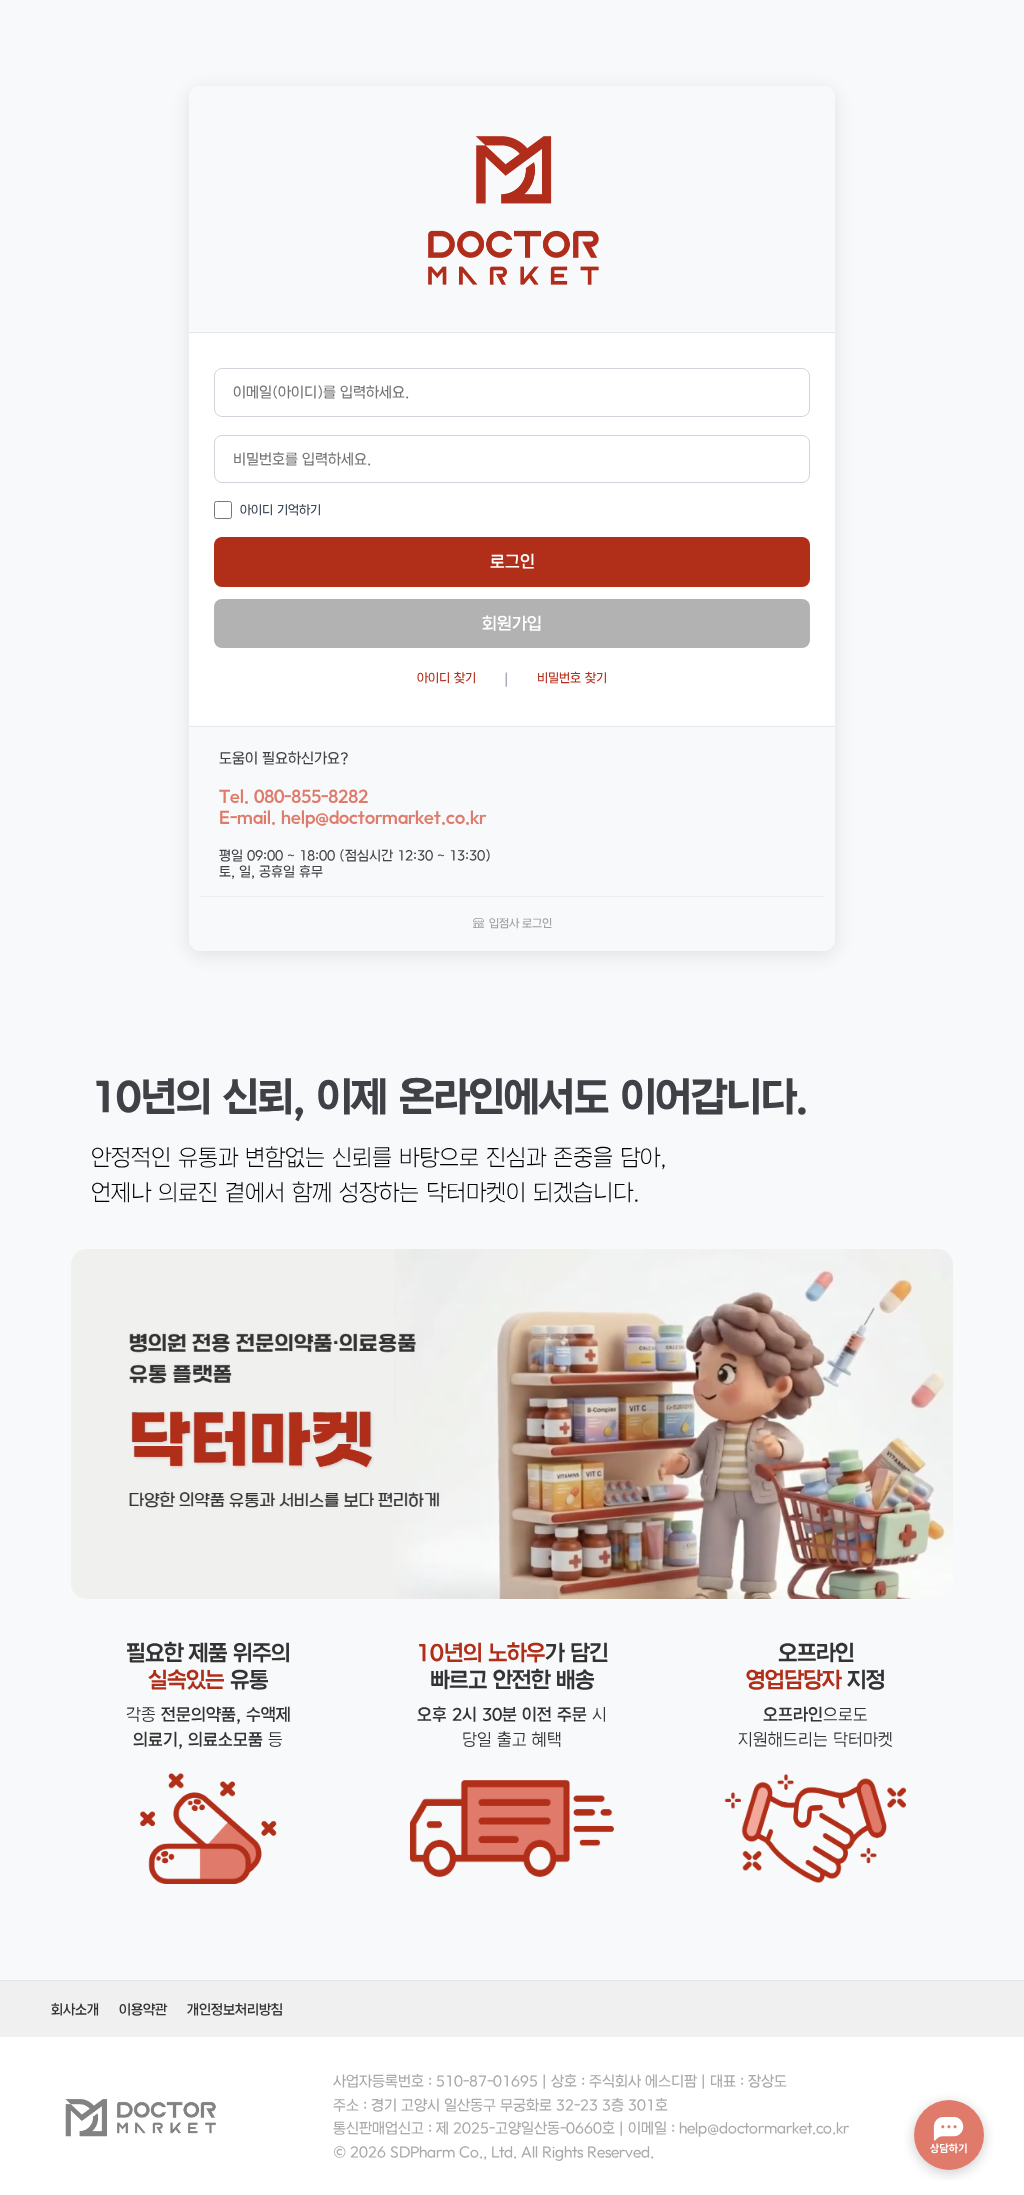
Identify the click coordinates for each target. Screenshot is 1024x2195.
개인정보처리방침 (235, 2009)
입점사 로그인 (520, 922)
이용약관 (143, 2009)
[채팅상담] (949, 2135)
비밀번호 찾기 (572, 677)
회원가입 (512, 623)
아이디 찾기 (446, 677)
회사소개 (75, 2009)
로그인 (512, 561)
